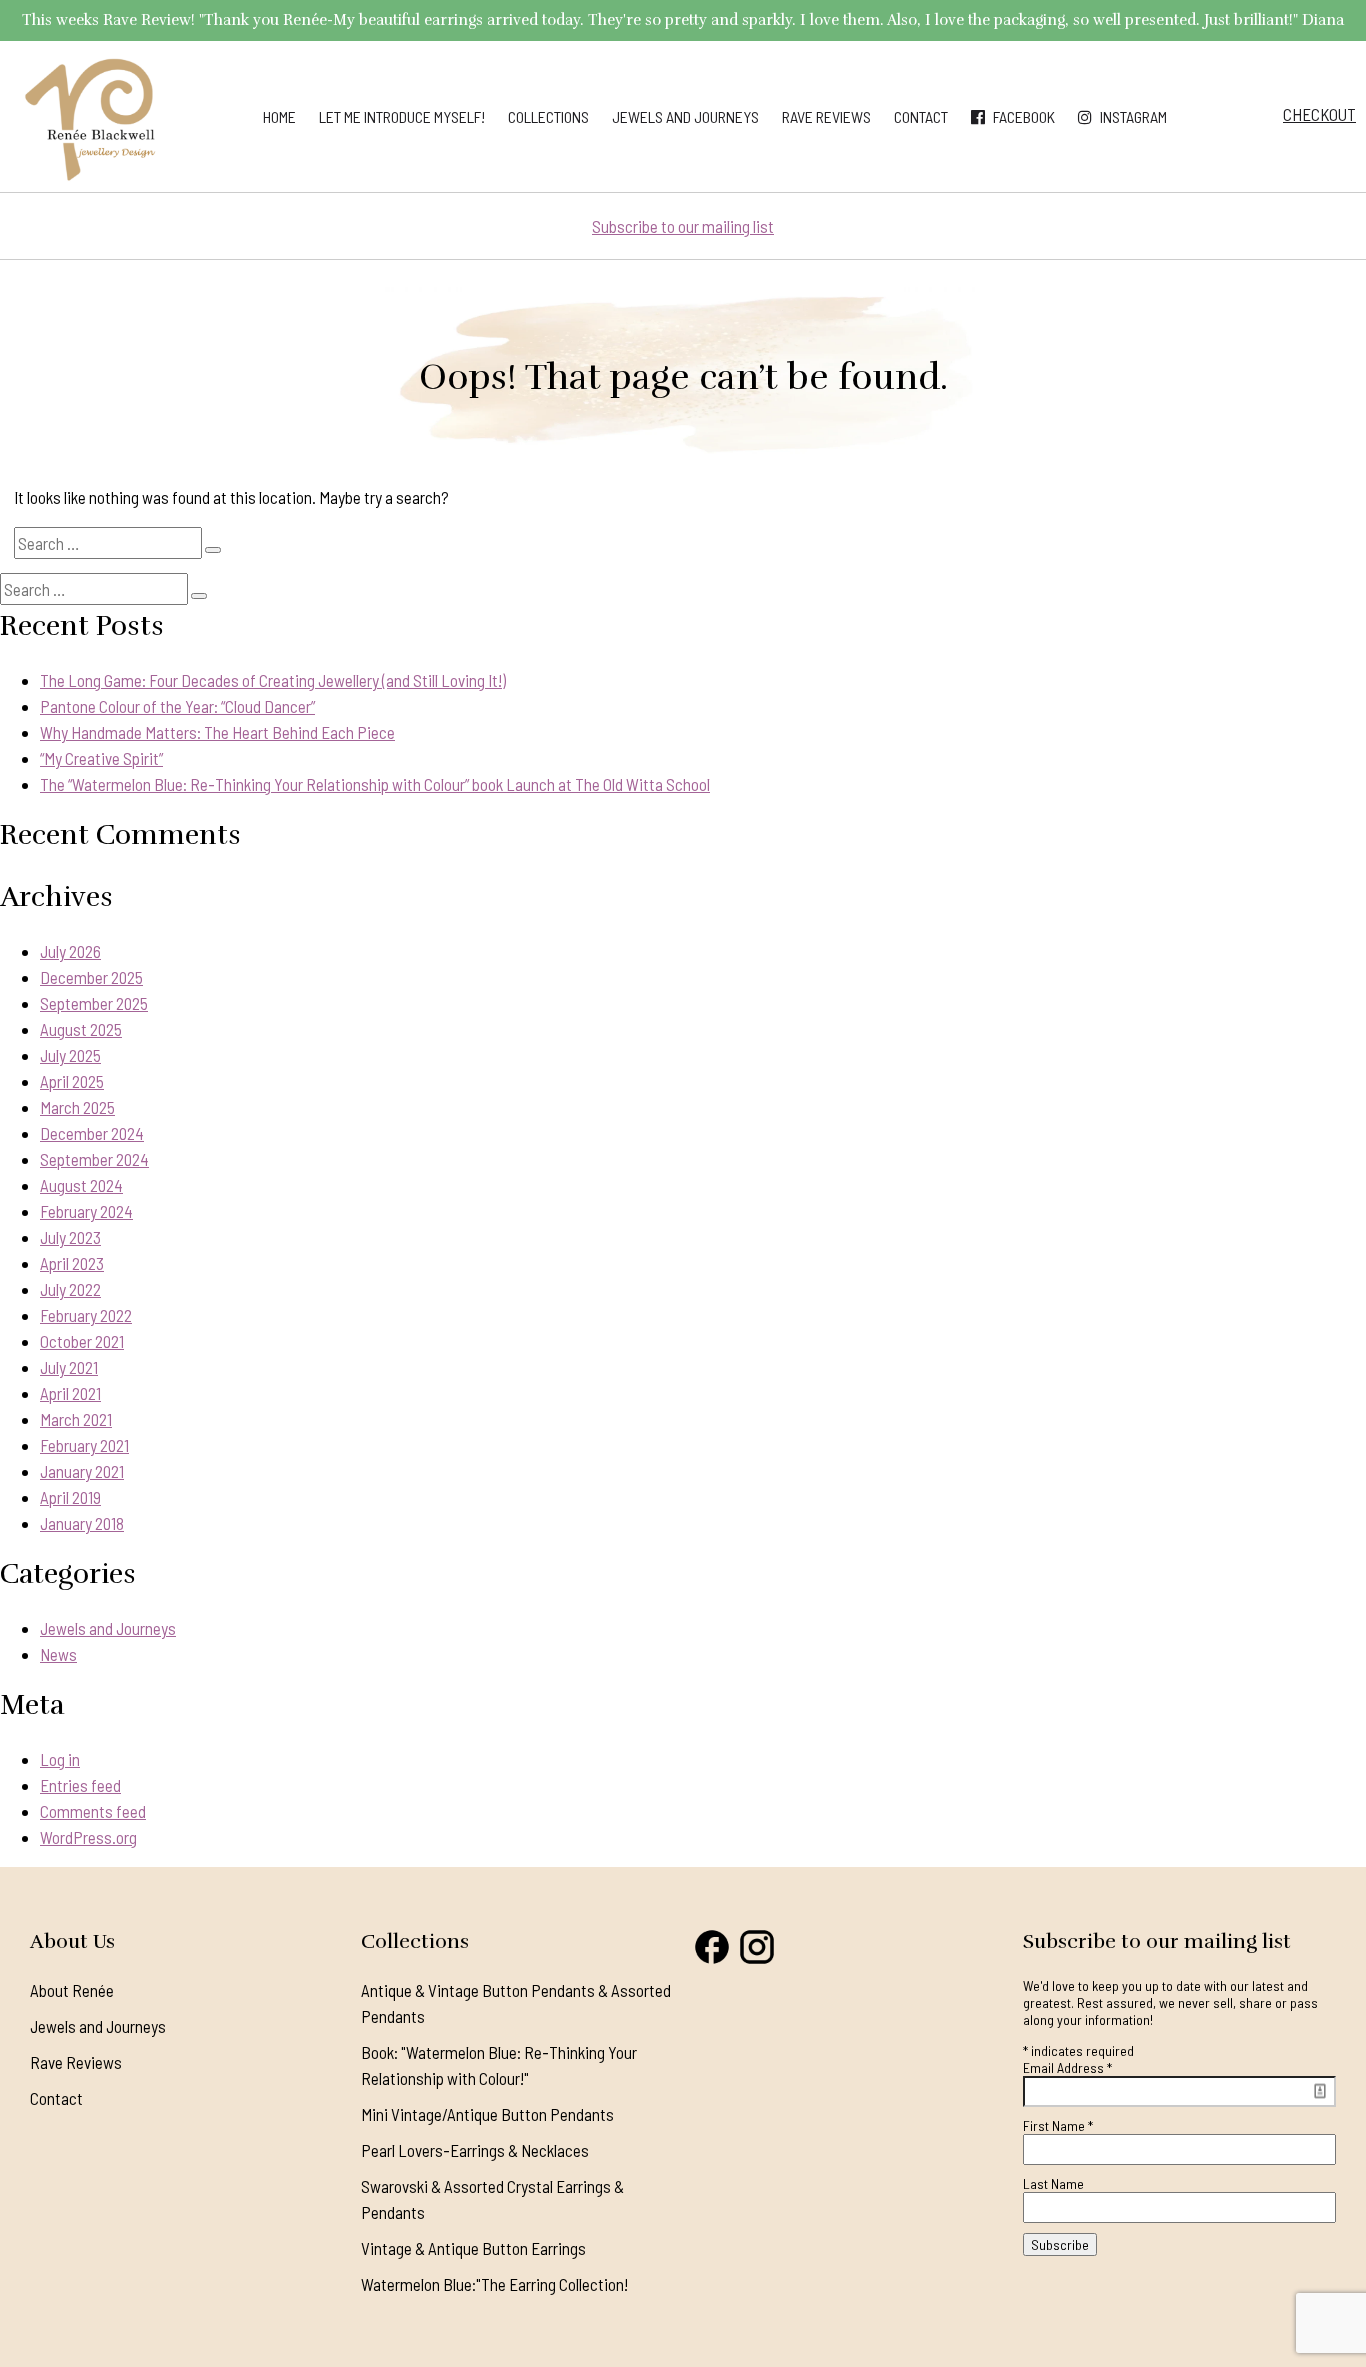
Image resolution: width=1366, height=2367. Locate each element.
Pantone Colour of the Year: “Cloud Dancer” (177, 706)
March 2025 (77, 1107)
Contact (921, 116)
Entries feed (80, 1785)
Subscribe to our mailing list (683, 226)
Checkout (1319, 114)
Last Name (1053, 2183)
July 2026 (70, 951)
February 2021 (84, 1445)
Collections (548, 116)
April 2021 (70, 1393)
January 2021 (82, 1471)
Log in (60, 1759)
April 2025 (72, 1081)
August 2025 (81, 1029)
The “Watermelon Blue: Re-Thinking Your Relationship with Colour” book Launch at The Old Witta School (375, 784)
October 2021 (82, 1341)
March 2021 (76, 1419)
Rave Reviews (826, 116)
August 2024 (81, 1185)
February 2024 (86, 1211)
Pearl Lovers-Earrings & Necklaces (475, 2150)
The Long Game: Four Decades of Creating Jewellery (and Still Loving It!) (273, 680)
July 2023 (70, 1237)
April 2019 (70, 1497)
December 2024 (92, 1133)
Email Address (1067, 2067)
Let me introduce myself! (402, 116)
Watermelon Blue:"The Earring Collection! (494, 2284)
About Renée (72, 1990)
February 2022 (86, 1315)
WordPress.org (88, 1837)
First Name (1058, 2125)
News (58, 1654)
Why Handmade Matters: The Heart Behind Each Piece (217, 732)
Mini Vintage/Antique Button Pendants (487, 2114)
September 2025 (94, 1003)
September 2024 (94, 1159)
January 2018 (82, 1523)
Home (279, 116)
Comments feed (93, 1811)
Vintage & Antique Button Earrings (473, 2248)
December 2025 (91, 977)
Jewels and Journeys (685, 116)
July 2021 (69, 1367)
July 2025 (70, 1055)
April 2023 (72, 1263)
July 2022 (70, 1289)
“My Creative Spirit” (101, 758)
